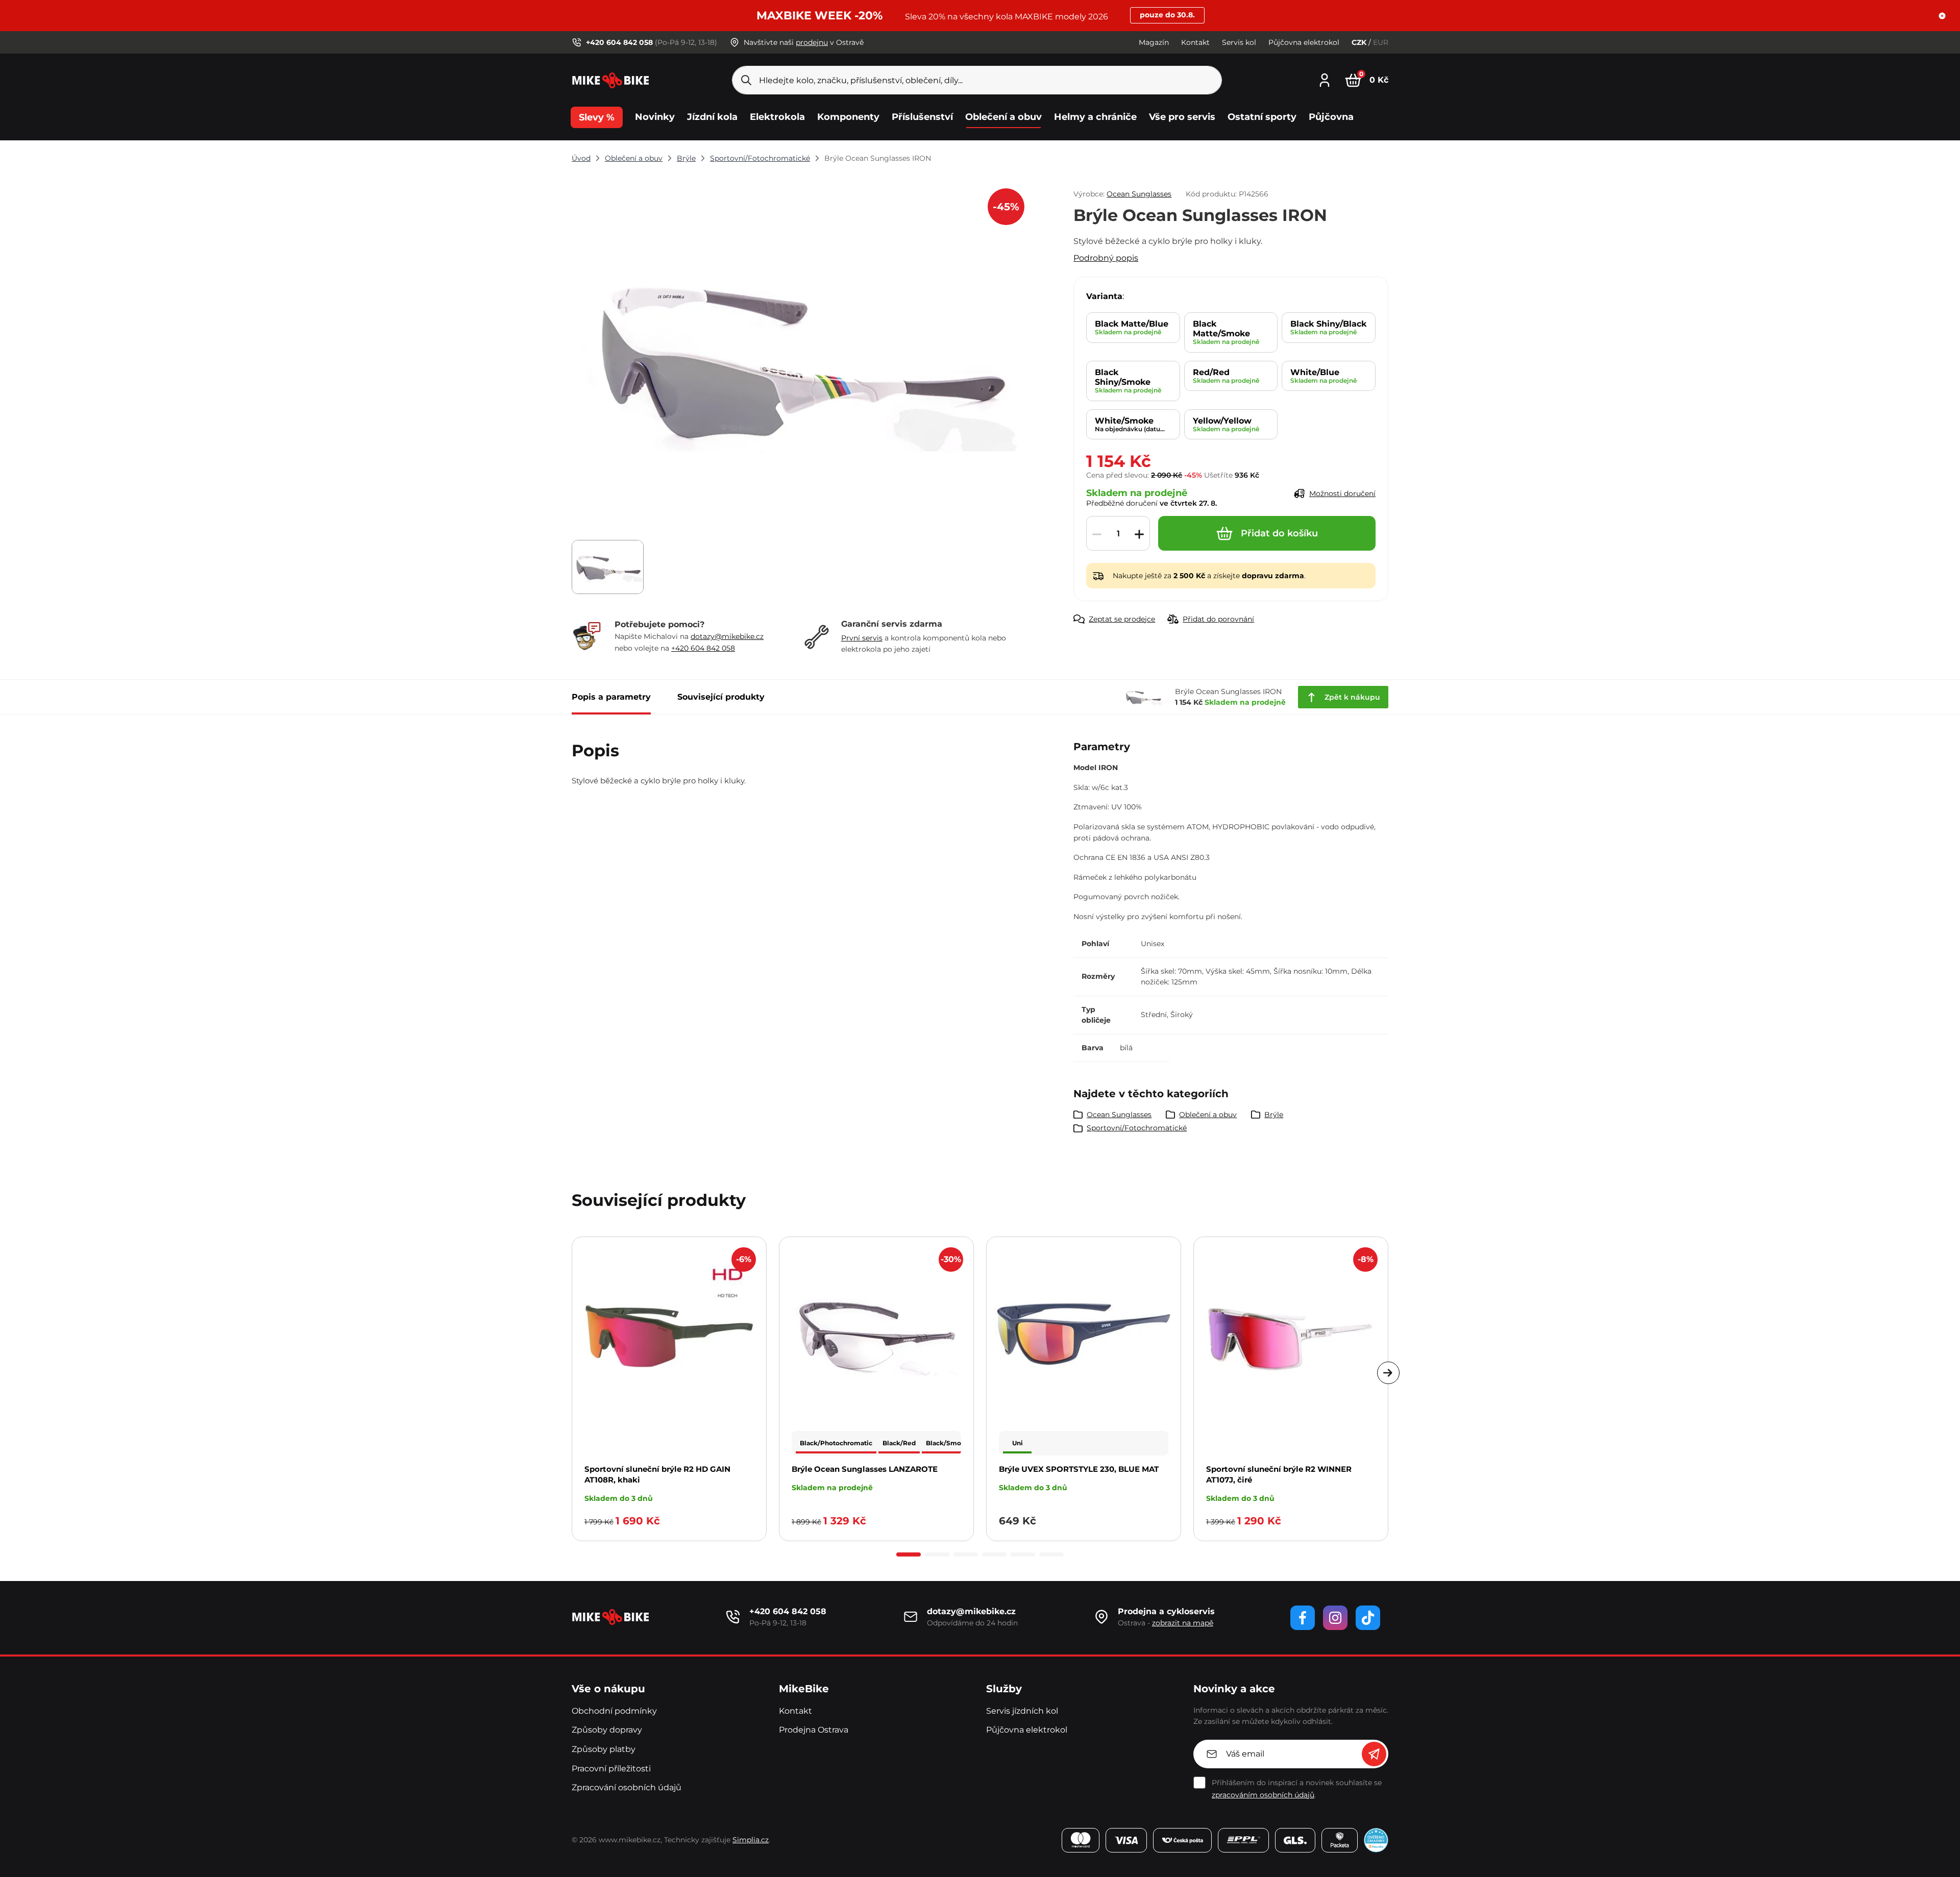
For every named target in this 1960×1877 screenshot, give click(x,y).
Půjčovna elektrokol (1304, 42)
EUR (1381, 42)
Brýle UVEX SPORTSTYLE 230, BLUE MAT (1079, 1469)
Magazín (1154, 42)
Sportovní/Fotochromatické (760, 158)
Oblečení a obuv (634, 158)
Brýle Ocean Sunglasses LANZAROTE (865, 1469)
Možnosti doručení (1342, 493)
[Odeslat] (1374, 1754)
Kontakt (1195, 42)
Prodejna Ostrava (814, 1730)
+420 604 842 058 (703, 648)
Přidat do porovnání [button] (1218, 619)
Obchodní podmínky (614, 1711)
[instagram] (1335, 1618)
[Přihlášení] (1325, 79)
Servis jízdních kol (1022, 1711)
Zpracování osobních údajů (627, 1787)
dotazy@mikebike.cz (727, 636)
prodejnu (812, 42)
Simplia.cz (751, 1840)
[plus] (1139, 534)
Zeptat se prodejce (1122, 619)
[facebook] (1303, 1618)
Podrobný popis (1106, 258)
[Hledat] (746, 80)
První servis (862, 638)
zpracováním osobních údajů (1263, 1795)
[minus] (1097, 534)
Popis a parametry (611, 697)
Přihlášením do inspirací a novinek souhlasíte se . (1297, 1789)
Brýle (686, 158)
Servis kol (1239, 42)
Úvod (581, 158)
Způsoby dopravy (607, 1730)
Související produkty (721, 697)
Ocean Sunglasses (1139, 194)
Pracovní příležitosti (611, 1769)
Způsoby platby (604, 1749)
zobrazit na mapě (1183, 1623)
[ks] (1118, 534)
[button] (1942, 16)
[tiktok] (1368, 1618)
